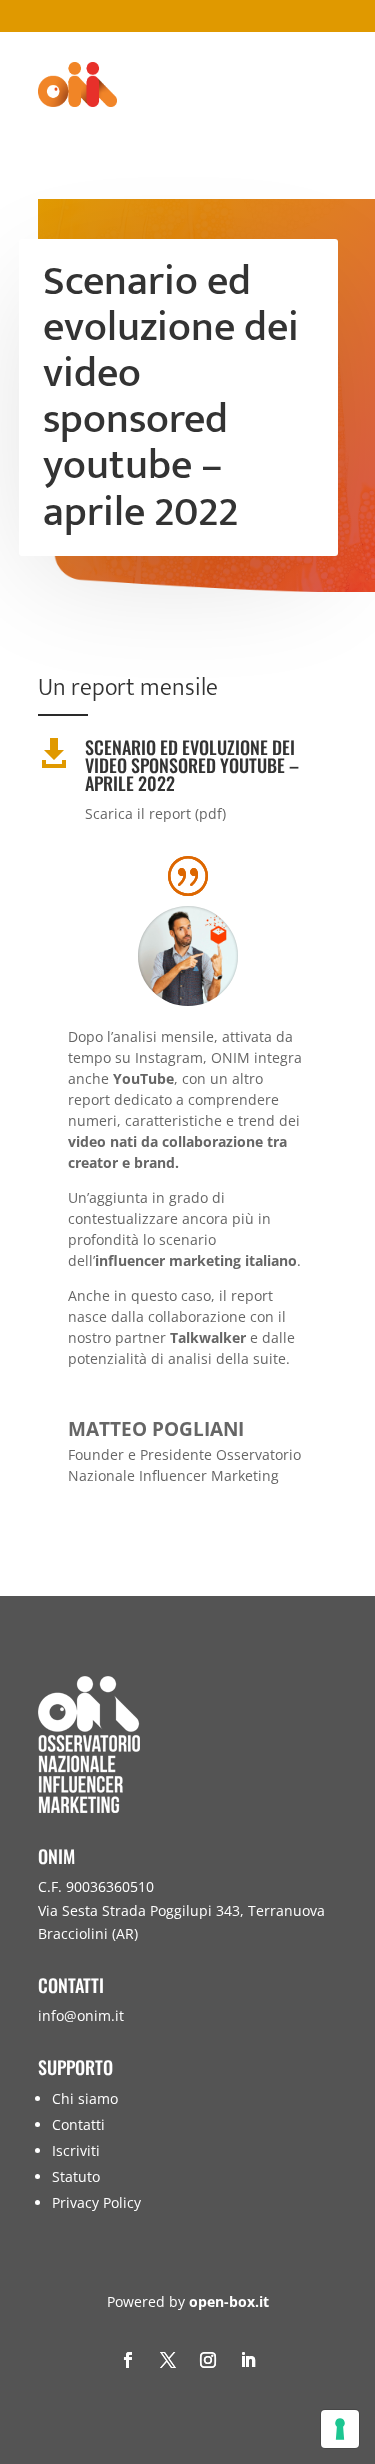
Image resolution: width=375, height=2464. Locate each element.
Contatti (78, 2124)
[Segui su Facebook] (128, 2360)
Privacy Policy (96, 2202)
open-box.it (229, 2301)
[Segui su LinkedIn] (248, 2360)
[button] (355, 2319)
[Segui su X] (168, 2360)
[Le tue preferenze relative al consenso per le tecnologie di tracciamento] (340, 2429)
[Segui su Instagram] (208, 2360)
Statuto (76, 2176)
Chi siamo (85, 2098)
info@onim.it (81, 2015)
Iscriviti (76, 2150)
